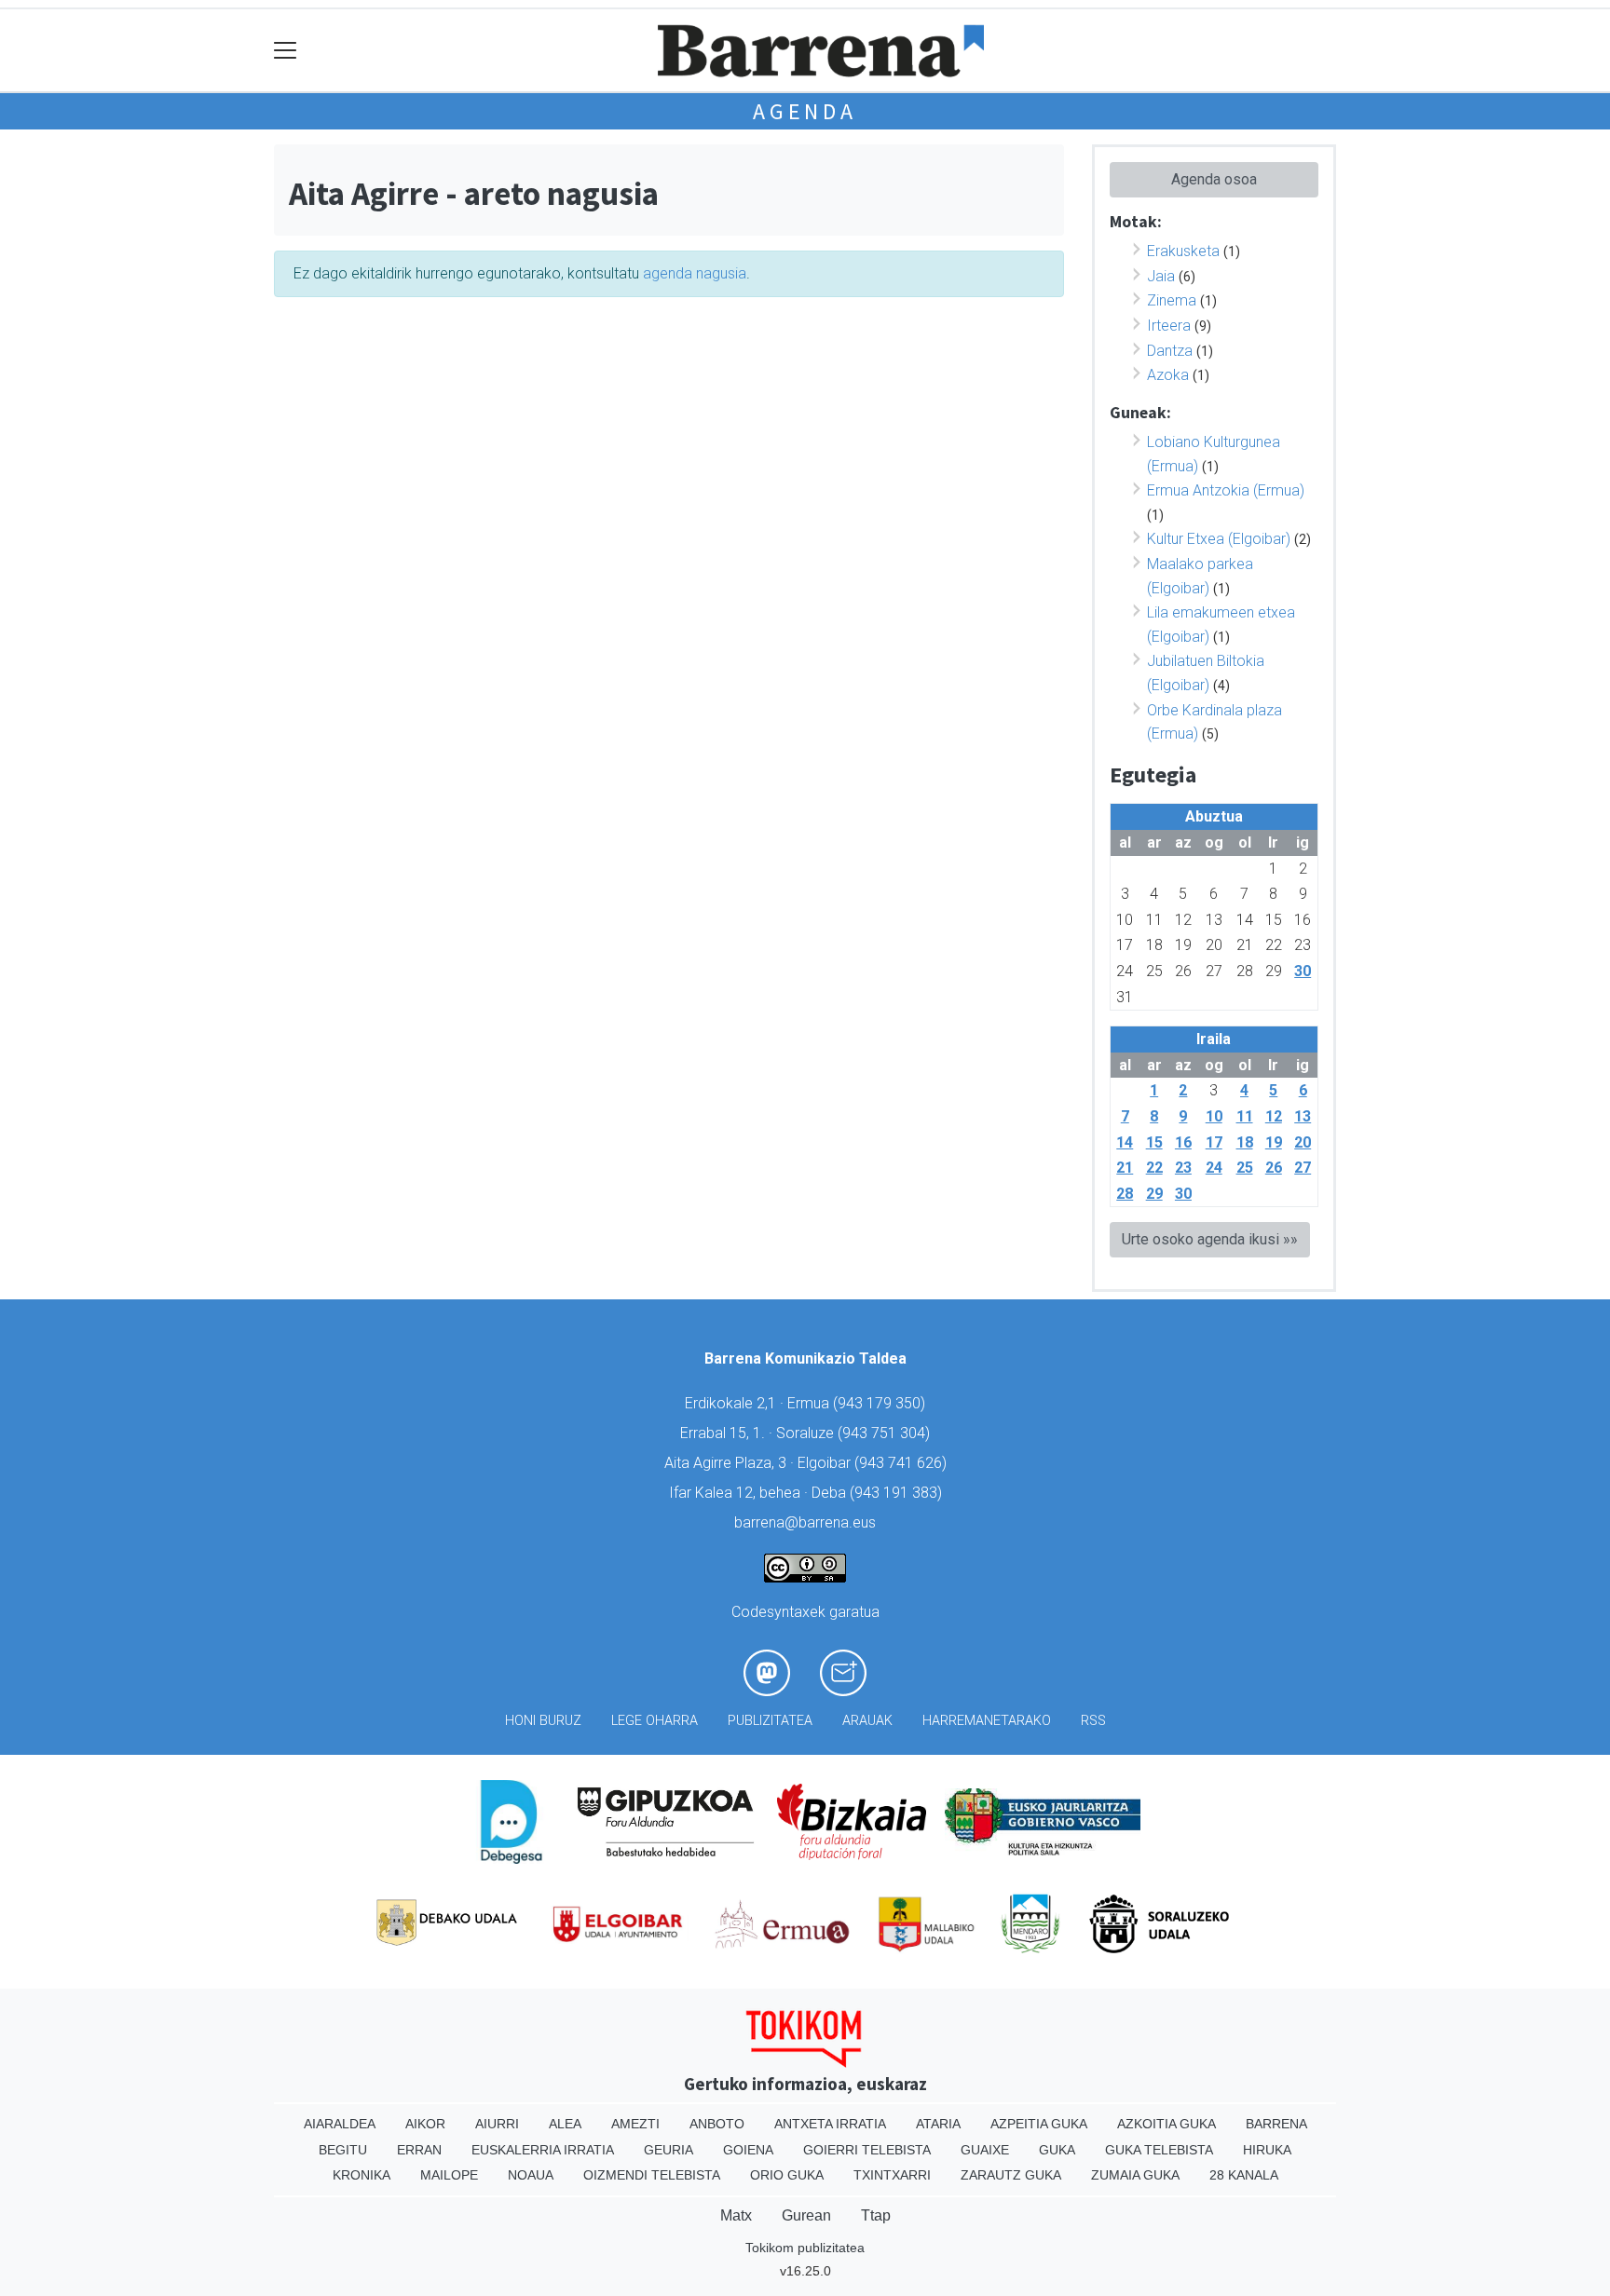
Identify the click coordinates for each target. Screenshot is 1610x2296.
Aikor (425, 2124)
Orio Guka (787, 2175)
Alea (565, 2124)
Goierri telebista (867, 2150)
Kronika (362, 2175)
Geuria (669, 2150)
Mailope (449, 2175)
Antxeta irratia (830, 2124)
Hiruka (1267, 2150)
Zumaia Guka (1135, 2175)
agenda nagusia (695, 273)
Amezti (635, 2124)
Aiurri (497, 2124)
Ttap (876, 2215)
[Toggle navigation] (286, 51)
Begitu (343, 2150)
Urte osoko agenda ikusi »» (1210, 1239)
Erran (419, 2150)
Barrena (1276, 2124)
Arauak (867, 1721)
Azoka (1168, 375)
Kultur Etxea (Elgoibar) (1219, 539)
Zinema (1172, 300)
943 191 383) (898, 1493)
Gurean (806, 2215)
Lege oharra (655, 1721)
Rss (1093, 1721)
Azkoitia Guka (1167, 2124)
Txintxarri (892, 2175)
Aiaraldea (340, 2124)
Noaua (531, 2175)
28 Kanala (1244, 2175)
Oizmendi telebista (652, 2175)
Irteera (1169, 326)
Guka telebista (1159, 2150)
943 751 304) (886, 1433)
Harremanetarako (987, 1721)
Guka (1057, 2150)
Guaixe (985, 2150)
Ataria (938, 2124)
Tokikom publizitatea (805, 2248)
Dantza (1170, 351)
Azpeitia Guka (1039, 2124)
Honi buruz (543, 1721)
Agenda (805, 111)
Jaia (1161, 276)
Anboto (717, 2124)
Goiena (748, 2150)
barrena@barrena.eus (805, 1522)
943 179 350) (881, 1403)
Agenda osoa (1214, 179)
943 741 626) (903, 1463)
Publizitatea (770, 1721)
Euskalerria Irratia (543, 2150)
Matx (736, 2215)
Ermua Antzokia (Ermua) (1226, 490)
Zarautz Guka (1011, 2175)
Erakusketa (1183, 251)
